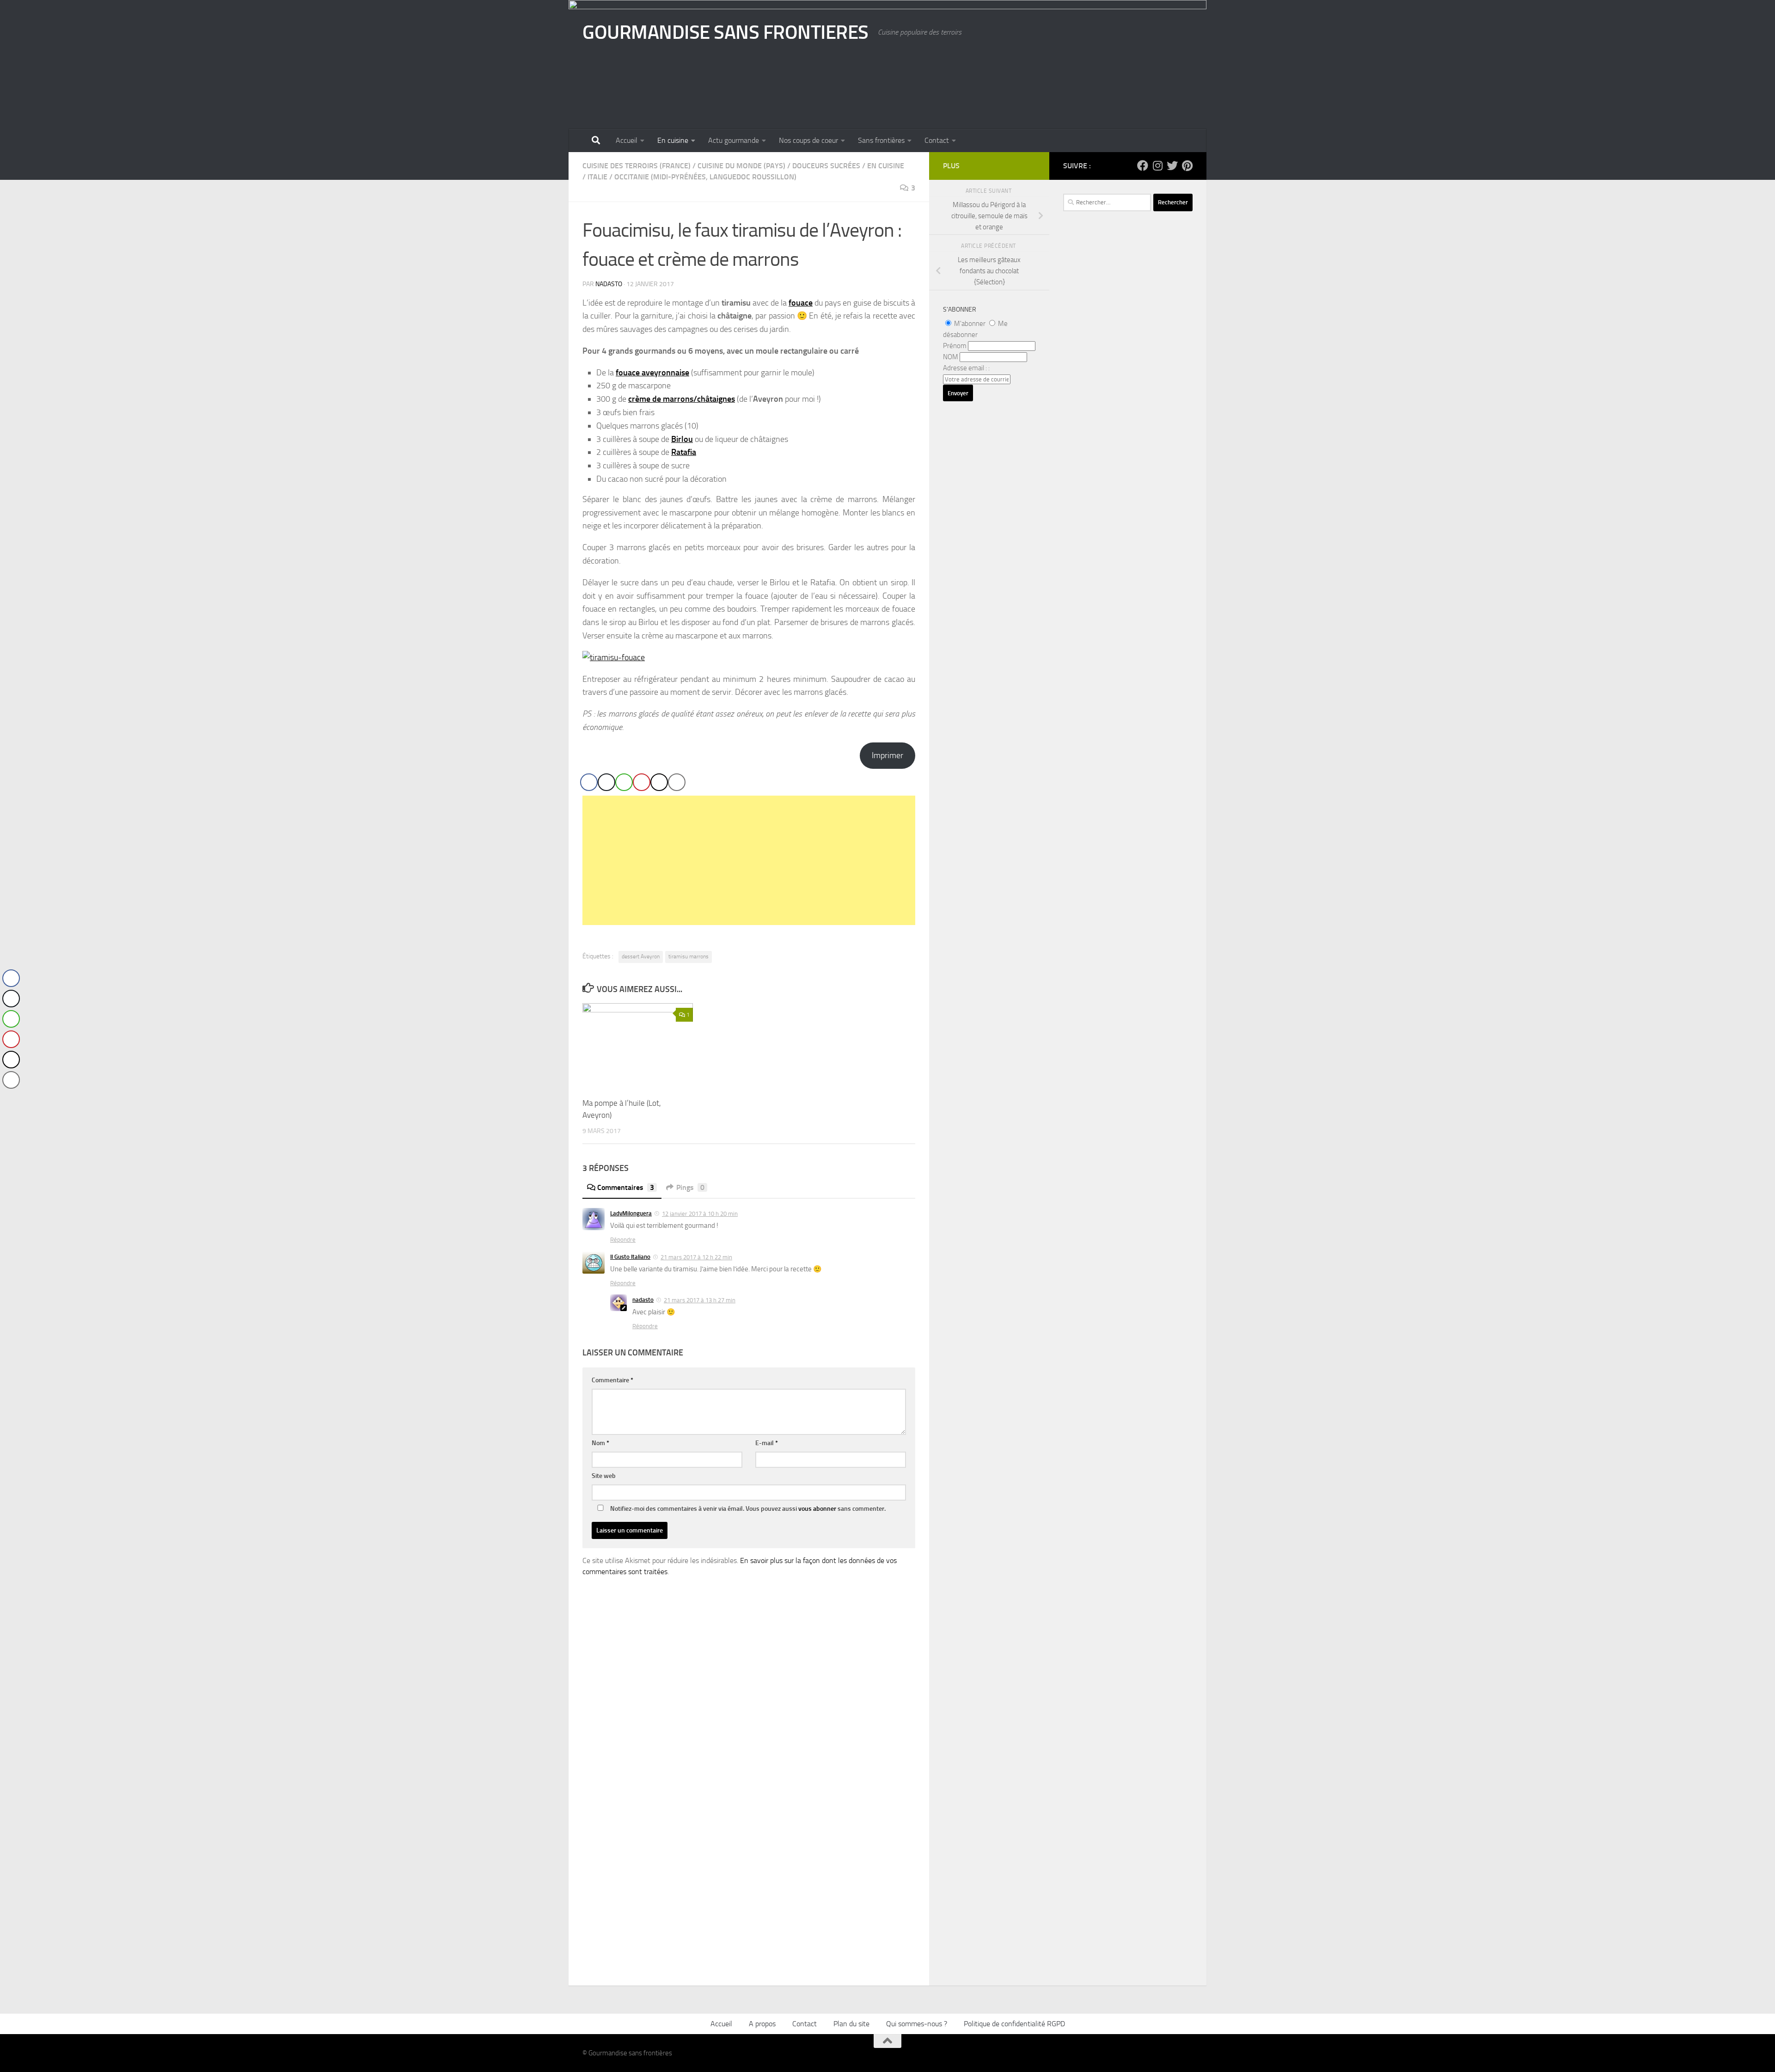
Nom (600, 1443)
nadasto (609, 284)
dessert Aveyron (641, 956)
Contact (937, 140)
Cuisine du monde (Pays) (741, 166)
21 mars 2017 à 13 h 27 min (700, 1300)
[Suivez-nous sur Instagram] (1157, 166)
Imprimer (887, 755)
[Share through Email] (677, 782)
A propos (762, 2024)
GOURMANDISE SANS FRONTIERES (725, 32)
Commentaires (626, 1187)
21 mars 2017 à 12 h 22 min (696, 1257)
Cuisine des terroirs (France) (637, 166)
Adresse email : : (966, 368)
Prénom (955, 346)
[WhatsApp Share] (624, 782)
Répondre (623, 1240)
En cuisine (673, 140)
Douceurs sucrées (826, 166)
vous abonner (817, 1509)
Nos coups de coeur (808, 140)
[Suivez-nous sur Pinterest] (1187, 166)
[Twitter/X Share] (606, 782)
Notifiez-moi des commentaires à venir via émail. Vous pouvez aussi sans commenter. (747, 1509)
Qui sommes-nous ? (917, 2024)
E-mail (767, 1443)
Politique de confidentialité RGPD (1014, 2024)
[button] (11, 1098)
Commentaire (612, 1380)
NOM (951, 357)
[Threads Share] (659, 782)
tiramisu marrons (689, 956)
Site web (604, 1476)
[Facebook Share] (589, 782)
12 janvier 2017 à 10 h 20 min (700, 1214)
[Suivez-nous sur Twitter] (1172, 166)
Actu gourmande (734, 140)
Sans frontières (881, 140)
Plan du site (851, 2024)
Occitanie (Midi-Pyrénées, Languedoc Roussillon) (705, 177)
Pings (690, 1187)
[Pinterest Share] (642, 782)
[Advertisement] (749, 860)
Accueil (627, 140)
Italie (597, 177)
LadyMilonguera (631, 1213)
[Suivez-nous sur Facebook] (1143, 166)
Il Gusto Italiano (630, 1257)
